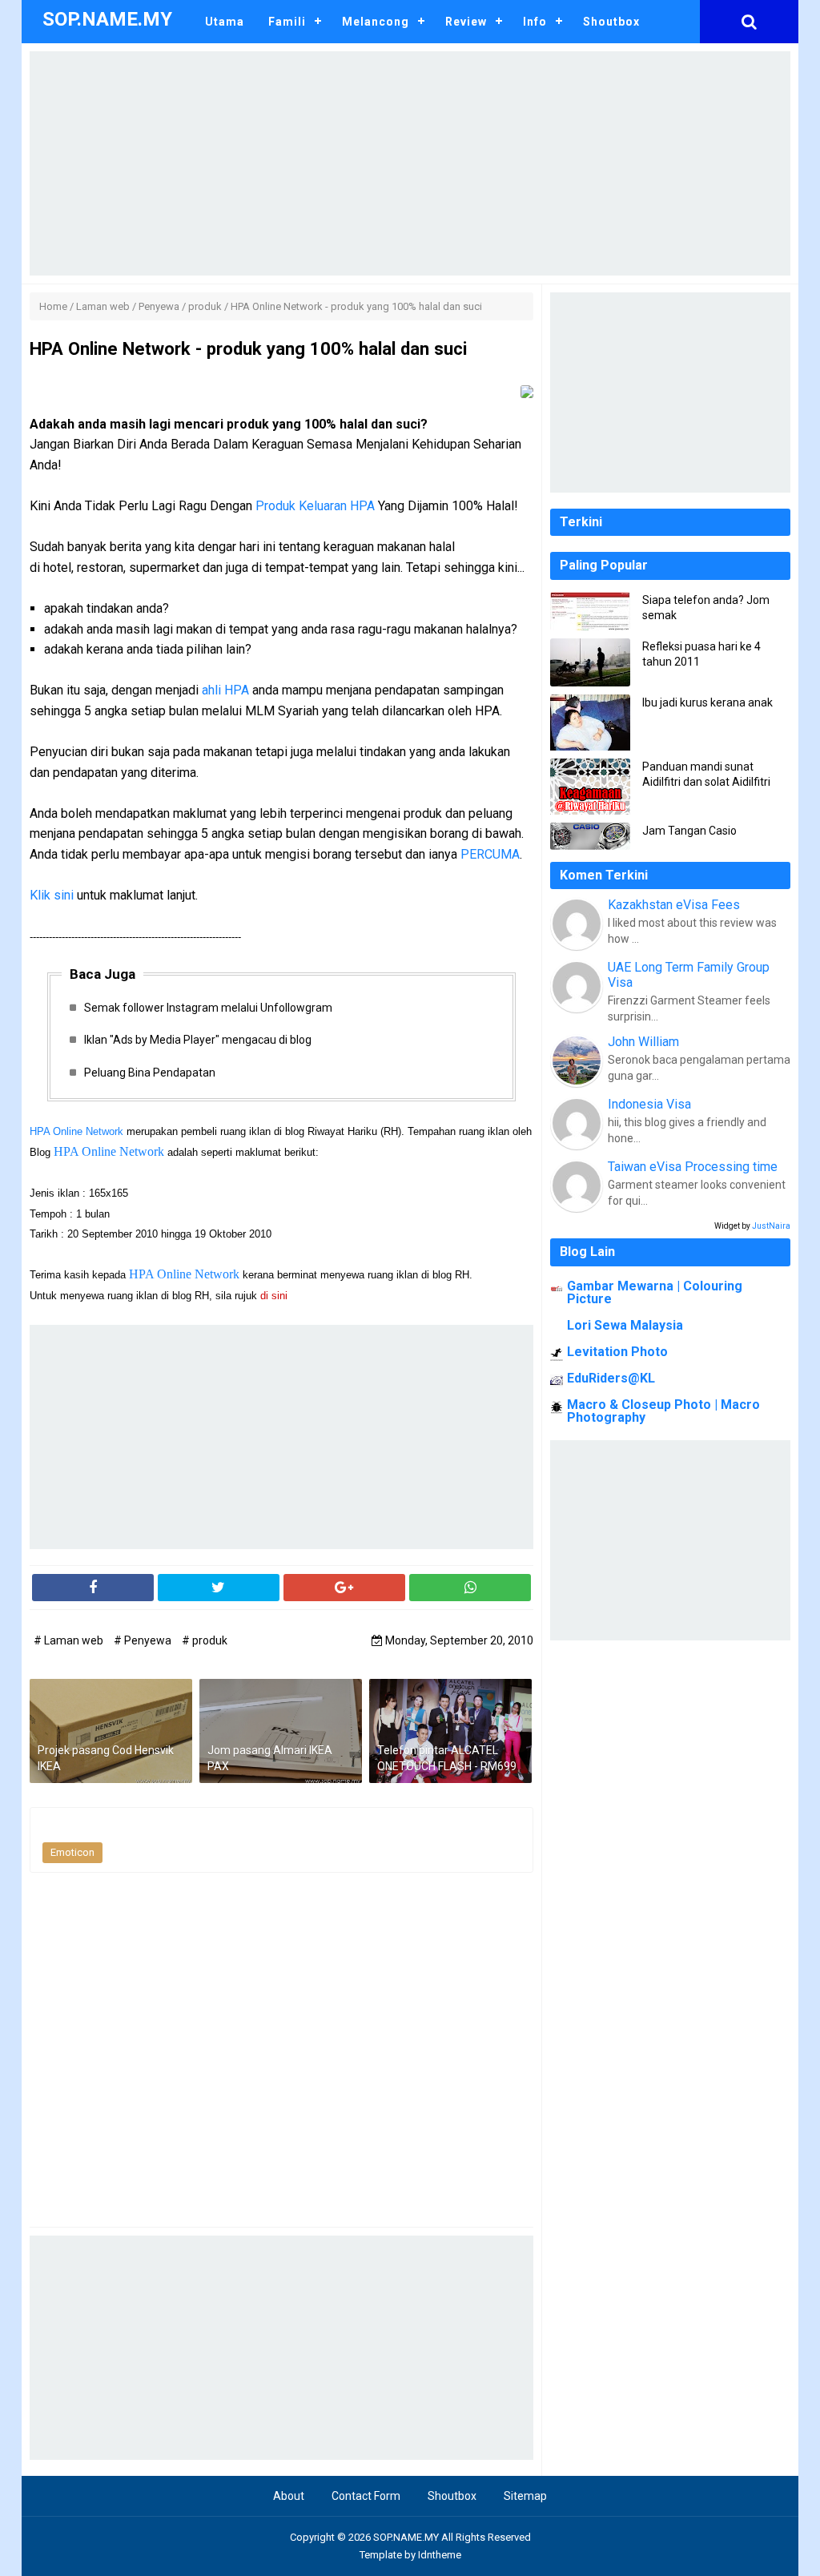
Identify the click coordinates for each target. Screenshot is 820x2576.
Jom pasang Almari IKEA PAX (270, 1758)
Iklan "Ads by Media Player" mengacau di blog (198, 1040)
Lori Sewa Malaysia (625, 1325)
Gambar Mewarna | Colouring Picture (655, 1292)
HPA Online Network (76, 1131)
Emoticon (72, 1852)
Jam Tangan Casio (689, 831)
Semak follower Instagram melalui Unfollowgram (208, 1008)
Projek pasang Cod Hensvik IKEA (106, 1758)
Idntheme (440, 2555)
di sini (275, 1296)
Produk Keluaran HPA (315, 506)
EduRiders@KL (611, 1378)
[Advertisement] (410, 163)
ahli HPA (225, 690)
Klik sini (52, 895)
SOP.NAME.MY (406, 2537)
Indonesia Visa (649, 1104)
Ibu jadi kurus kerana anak (707, 702)
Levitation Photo (617, 1352)
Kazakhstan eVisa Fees (674, 905)
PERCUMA (490, 854)
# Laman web (70, 1640)
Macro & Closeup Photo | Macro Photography (663, 1411)
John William (643, 1042)
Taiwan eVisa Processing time (693, 1167)
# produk (205, 1640)
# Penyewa (144, 1640)
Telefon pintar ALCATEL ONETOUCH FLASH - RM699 (447, 1758)
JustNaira (771, 1226)
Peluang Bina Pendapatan (150, 1073)
